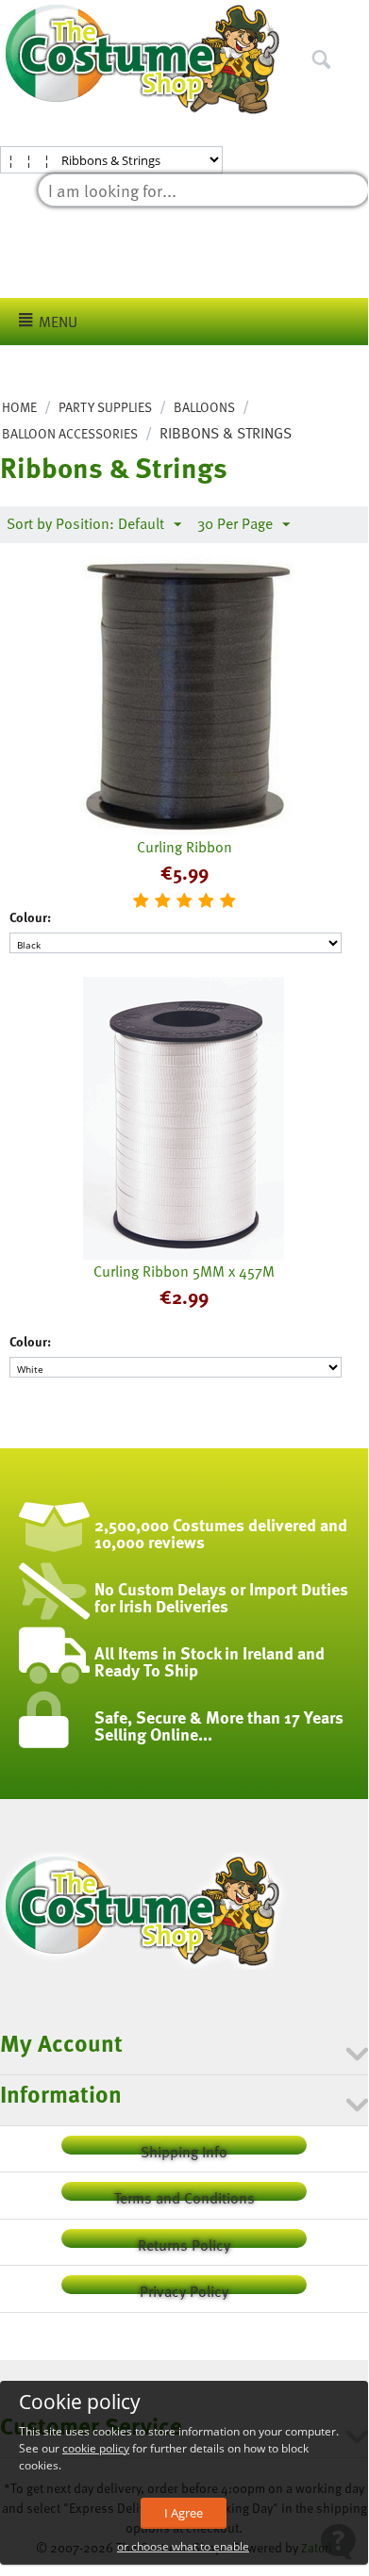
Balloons (204, 407)
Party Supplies (105, 407)
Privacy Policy (184, 2287)
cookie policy (96, 2448)
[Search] (354, 18)
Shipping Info (184, 2147)
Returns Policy (184, 2241)
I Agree (184, 2513)
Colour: (30, 917)
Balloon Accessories (70, 433)
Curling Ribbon (184, 847)
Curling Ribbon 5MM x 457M (184, 1271)
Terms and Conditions (184, 2194)
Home (19, 407)
